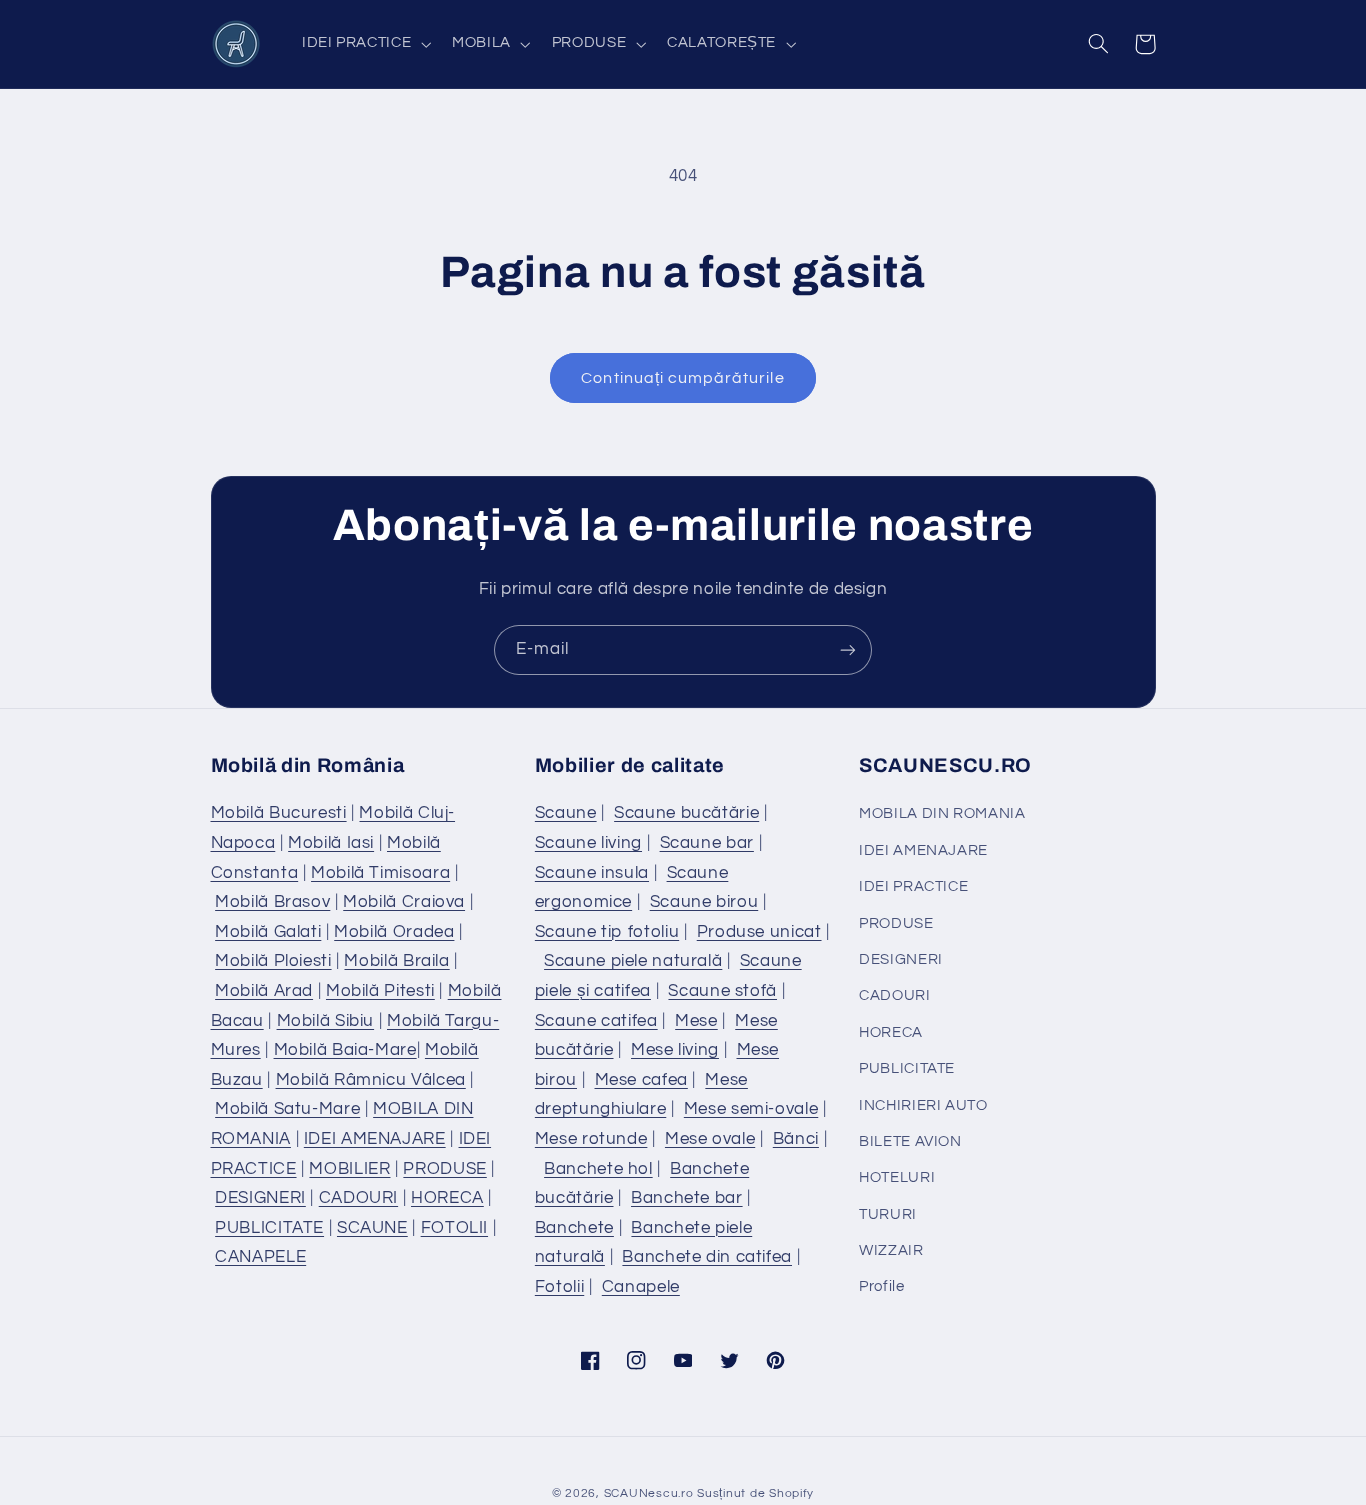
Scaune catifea (596, 1021)
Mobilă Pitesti (380, 991)
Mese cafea (641, 1080)
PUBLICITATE (269, 1228)
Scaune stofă (722, 991)
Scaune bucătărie (686, 813)
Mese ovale (710, 1139)
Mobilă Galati (268, 932)
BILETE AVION (910, 1141)
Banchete (574, 1228)
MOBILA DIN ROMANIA (942, 813)
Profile (881, 1286)
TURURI (888, 1214)
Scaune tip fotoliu (607, 932)
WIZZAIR (891, 1250)
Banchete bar (687, 1198)
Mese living (675, 1050)
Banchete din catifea (707, 1257)
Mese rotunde (591, 1139)
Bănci (796, 1139)
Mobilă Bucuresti (279, 813)
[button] (364, 44)
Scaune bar (707, 843)
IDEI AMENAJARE (375, 1139)
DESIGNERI (260, 1198)
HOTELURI (897, 1177)
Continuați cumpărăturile (682, 378)
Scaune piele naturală (633, 961)
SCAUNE (372, 1228)
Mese (696, 1021)
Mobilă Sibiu (326, 1021)
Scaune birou (704, 902)
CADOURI (358, 1198)
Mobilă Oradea (394, 932)
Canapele (641, 1287)
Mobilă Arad (264, 991)
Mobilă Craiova (404, 902)
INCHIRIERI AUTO (923, 1105)
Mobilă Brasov (272, 902)
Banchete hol (598, 1169)
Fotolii (559, 1287)
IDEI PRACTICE (913, 886)
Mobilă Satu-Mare (287, 1109)
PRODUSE (444, 1169)
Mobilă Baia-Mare (345, 1050)
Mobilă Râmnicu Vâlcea (371, 1080)
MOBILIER (349, 1169)
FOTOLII (454, 1228)
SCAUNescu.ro (649, 1493)
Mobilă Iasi (331, 843)
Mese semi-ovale (751, 1109)
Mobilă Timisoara (380, 873)
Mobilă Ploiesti (273, 961)
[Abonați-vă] (848, 649)
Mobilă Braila (396, 961)
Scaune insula (592, 873)
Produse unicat (759, 932)
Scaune (566, 813)
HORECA (447, 1198)
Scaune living (588, 843)
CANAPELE (260, 1257)
